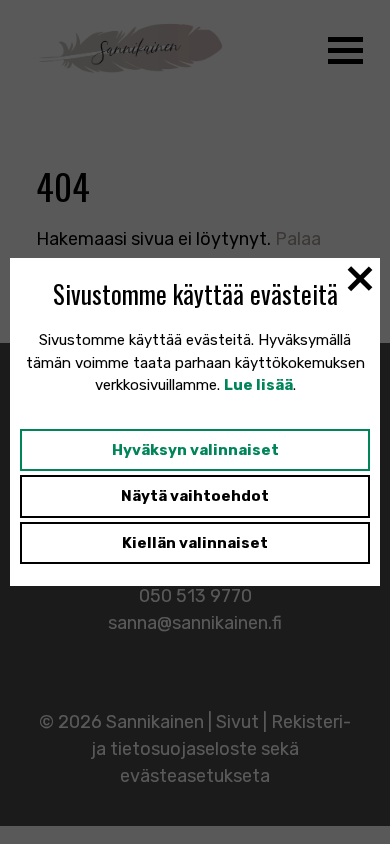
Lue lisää (258, 385)
